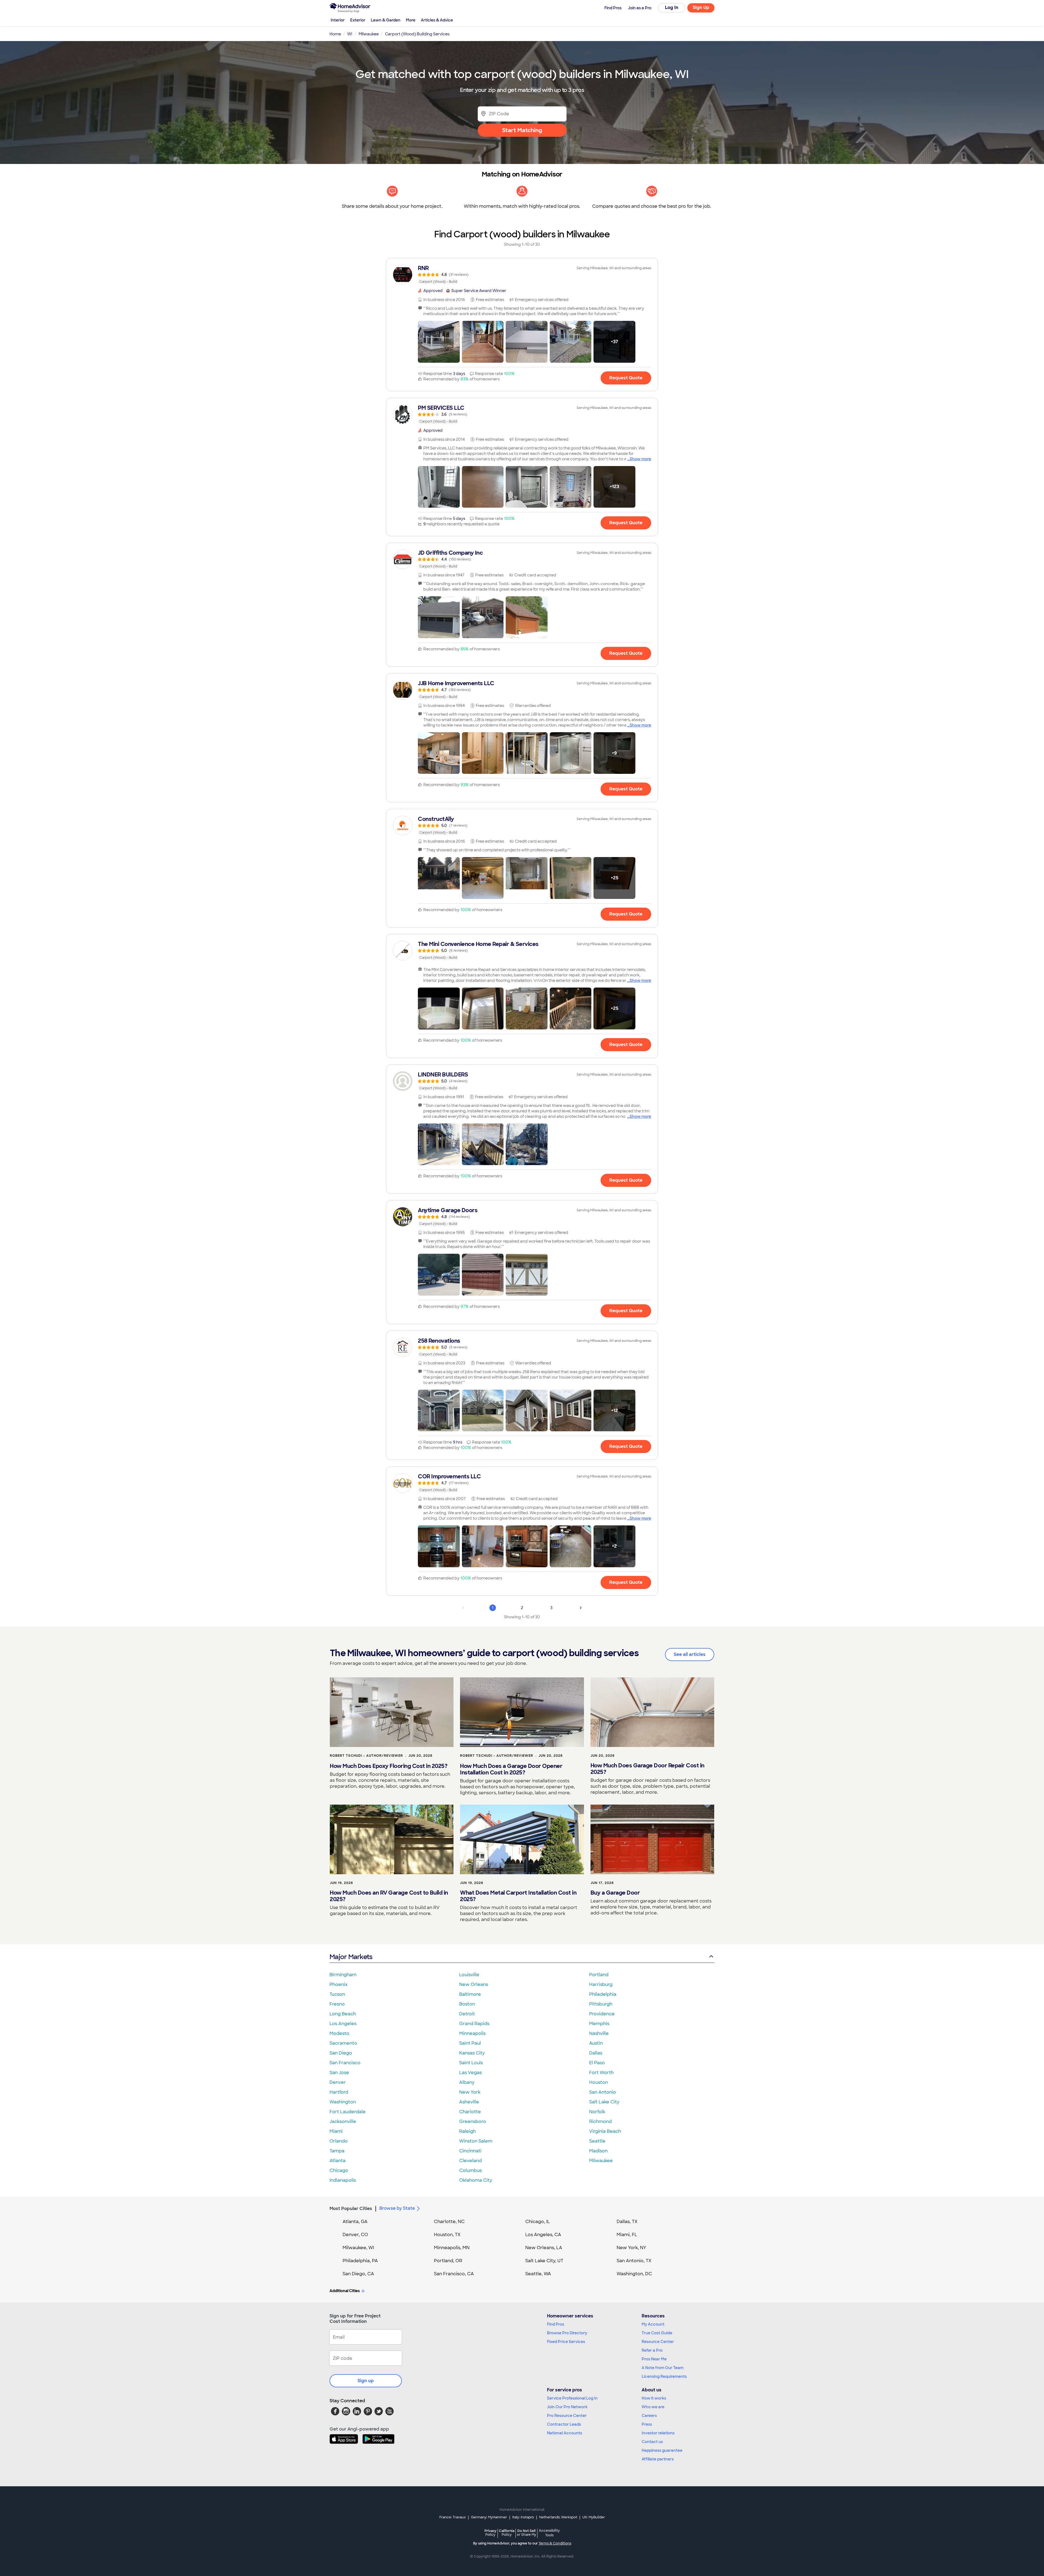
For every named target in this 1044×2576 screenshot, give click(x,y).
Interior (338, 20)
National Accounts (565, 2433)
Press (647, 2424)
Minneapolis (472, 2033)
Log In (672, 7)
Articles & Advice (437, 20)
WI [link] (350, 34)
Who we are (653, 2407)
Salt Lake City (604, 2102)
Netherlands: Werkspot (558, 2517)
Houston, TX (447, 2235)
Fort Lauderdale (348, 2112)
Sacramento (343, 2043)
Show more (640, 459)
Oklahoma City (476, 2180)
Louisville (469, 1975)
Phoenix (338, 1984)
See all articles (690, 1654)
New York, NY (631, 2248)
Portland (599, 1975)
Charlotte (470, 2112)
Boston (467, 2004)
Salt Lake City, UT (544, 2261)
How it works (654, 2398)
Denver (338, 2082)
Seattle (597, 2141)
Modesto (339, 2033)
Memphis (599, 2024)
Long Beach (343, 2014)
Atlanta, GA (355, 2222)
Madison (598, 2151)
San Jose (339, 2073)
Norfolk (597, 2112)
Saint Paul (470, 2043)
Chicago (339, 2170)
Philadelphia (603, 1994)
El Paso (597, 2063)
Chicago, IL (538, 2222)
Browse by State (397, 2208)
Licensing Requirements (664, 2376)
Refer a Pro (652, 2350)
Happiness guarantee (662, 2450)
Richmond (600, 2122)
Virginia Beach (605, 2131)
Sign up (366, 2381)
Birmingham (343, 1975)
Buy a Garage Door (615, 1893)
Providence (602, 2014)
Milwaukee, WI (358, 2248)
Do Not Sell (526, 2533)
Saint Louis (471, 2063)
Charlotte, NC (449, 2222)
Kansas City (472, 2053)
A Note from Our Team (663, 2368)
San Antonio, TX (634, 2261)
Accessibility (549, 2533)
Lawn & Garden (386, 20)
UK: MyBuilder (594, 2517)
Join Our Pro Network (567, 2407)
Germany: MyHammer (489, 2517)
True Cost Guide (657, 2333)
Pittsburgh (601, 2004)
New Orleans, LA (544, 2248)
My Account (653, 2324)
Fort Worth (601, 2073)
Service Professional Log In (572, 2398)
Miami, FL (627, 2235)
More (411, 20)
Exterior (358, 20)
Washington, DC (634, 2274)
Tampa (337, 2151)
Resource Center (658, 2342)
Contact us (652, 2442)
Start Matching (522, 130)
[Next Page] (581, 1608)
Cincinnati (470, 2151)
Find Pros (556, 2324)
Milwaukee (601, 2161)
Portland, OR (448, 2261)
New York (470, 2092)
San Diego (341, 2053)
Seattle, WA (538, 2274)
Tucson (337, 1994)
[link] (522, 275)
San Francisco (345, 2063)
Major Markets (351, 1957)
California (507, 2533)
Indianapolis (343, 2180)
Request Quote (626, 378)
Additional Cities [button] (345, 2291)
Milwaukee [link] (369, 34)
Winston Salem (476, 2141)
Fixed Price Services (566, 2342)
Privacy (490, 2533)
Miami (336, 2131)
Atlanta (338, 2161)
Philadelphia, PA (360, 2261)
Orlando (339, 2141)
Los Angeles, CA (543, 2235)
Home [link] (335, 34)
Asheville (469, 2102)
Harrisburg (601, 1984)
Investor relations (658, 2433)
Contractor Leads (564, 2424)
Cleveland (470, 2161)
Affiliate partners (658, 2459)
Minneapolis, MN (452, 2248)
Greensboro (473, 2122)
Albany (467, 2082)
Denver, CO (355, 2235)
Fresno (337, 2004)
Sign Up (701, 7)
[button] (439, 342)
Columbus (470, 2170)
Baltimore (470, 1994)
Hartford (339, 2092)
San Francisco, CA (454, 2274)
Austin (596, 2043)
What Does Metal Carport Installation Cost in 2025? (518, 1896)
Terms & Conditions (555, 2543)
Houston (599, 2082)
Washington (343, 2102)
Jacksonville (343, 2122)
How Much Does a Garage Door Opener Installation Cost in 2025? (511, 1769)
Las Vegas (470, 2073)
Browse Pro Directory (567, 2333)
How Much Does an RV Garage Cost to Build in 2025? (389, 1896)
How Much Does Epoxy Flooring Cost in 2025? (389, 1766)
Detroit (467, 2014)
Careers (649, 2416)
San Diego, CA (358, 2274)
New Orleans (474, 1984)
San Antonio (603, 2092)
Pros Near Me (654, 2359)
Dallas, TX (627, 2222)
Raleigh (467, 2131)
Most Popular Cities (351, 2209)
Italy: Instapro (523, 2517)
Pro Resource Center (567, 2416)
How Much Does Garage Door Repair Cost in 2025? (647, 1769)
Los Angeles (343, 2024)
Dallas (596, 2053)
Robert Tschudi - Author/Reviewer (366, 1756)
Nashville (599, 2033)
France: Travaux (453, 2517)
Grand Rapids (474, 2024)
